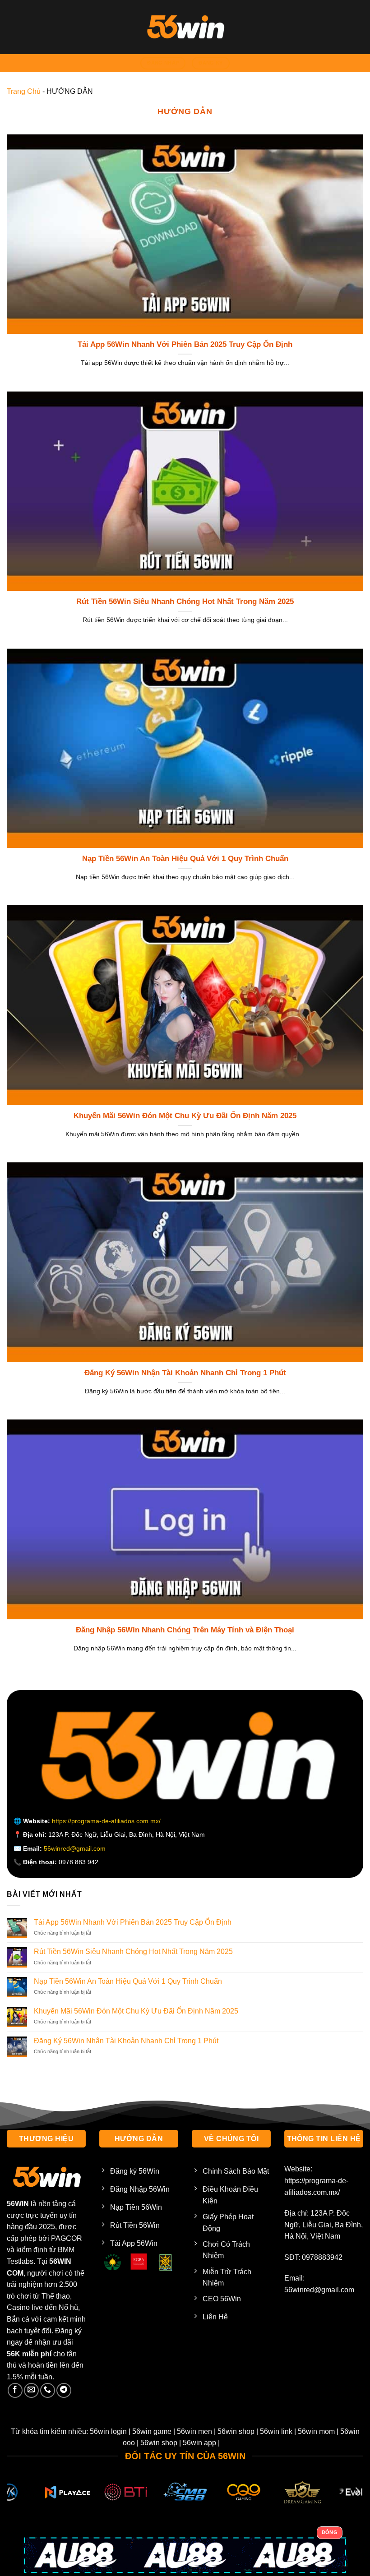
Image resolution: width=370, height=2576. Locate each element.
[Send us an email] (31, 2390)
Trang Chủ (24, 91)
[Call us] (48, 2390)
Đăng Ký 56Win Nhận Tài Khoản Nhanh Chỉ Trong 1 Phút (185, 1373)
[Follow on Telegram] (64, 2390)
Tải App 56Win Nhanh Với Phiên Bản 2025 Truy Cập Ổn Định (185, 344)
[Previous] (13, 2491)
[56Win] (185, 27)
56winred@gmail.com (75, 1848)
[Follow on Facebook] (15, 2390)
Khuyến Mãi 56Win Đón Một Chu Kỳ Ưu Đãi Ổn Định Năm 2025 (185, 1116)
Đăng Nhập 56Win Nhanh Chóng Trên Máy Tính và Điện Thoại (185, 1630)
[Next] (357, 2491)
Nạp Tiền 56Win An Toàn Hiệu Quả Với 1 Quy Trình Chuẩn (185, 859)
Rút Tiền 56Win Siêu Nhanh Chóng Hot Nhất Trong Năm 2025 (185, 601)
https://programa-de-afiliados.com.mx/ (106, 1821)
